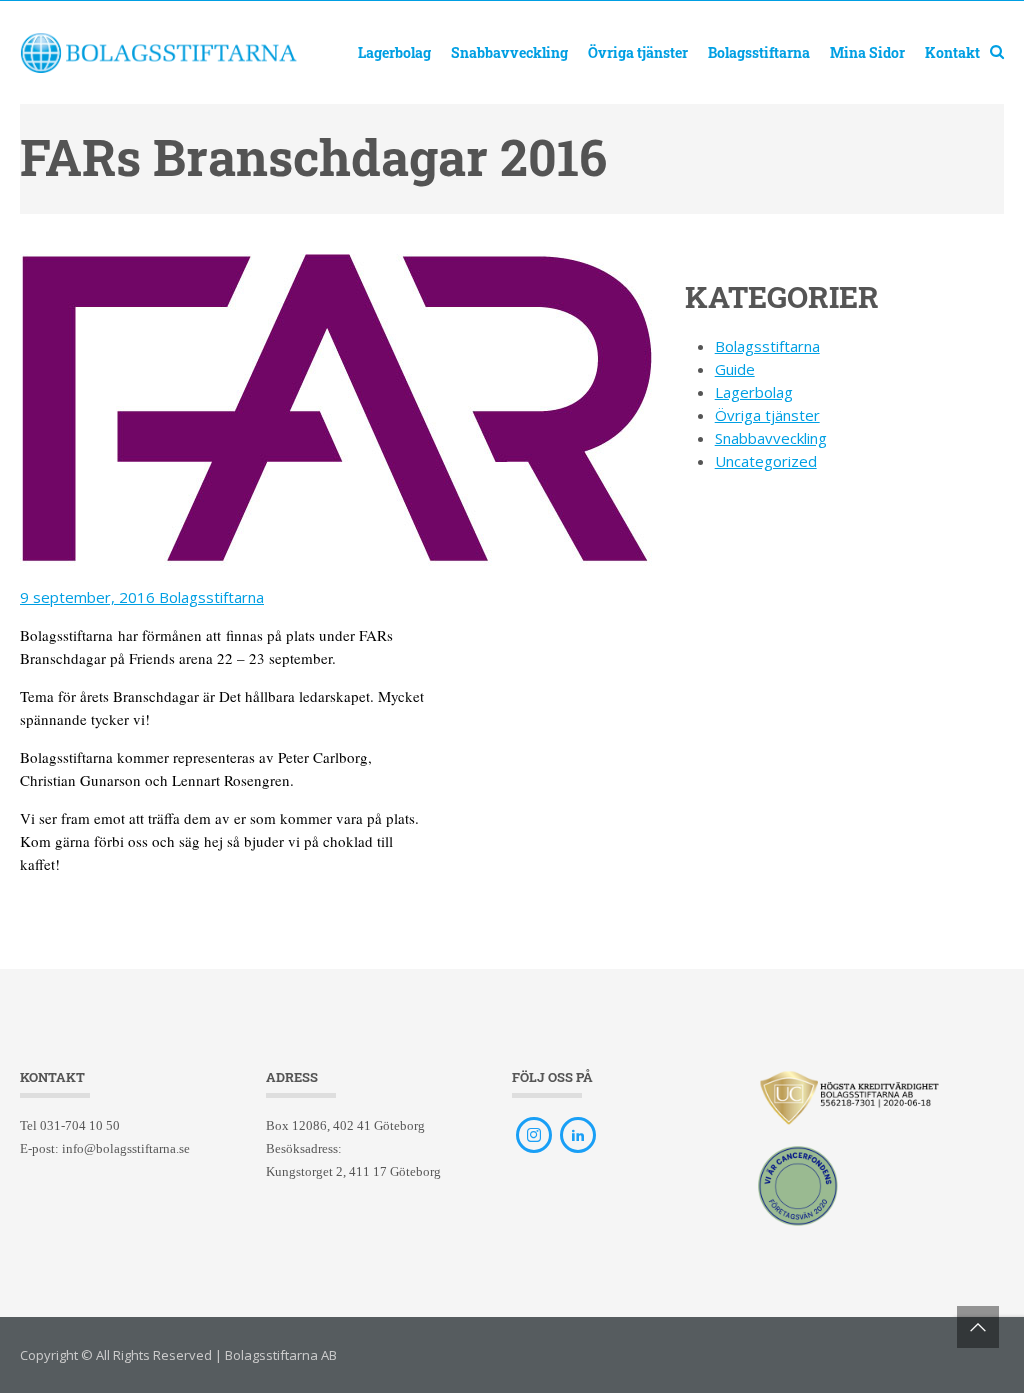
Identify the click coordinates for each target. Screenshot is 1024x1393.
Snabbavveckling (509, 52)
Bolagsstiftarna (759, 52)
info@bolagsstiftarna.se (126, 1148)
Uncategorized (766, 461)
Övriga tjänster (638, 52)
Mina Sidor (867, 52)
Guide (735, 369)
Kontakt (952, 52)
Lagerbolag (394, 52)
